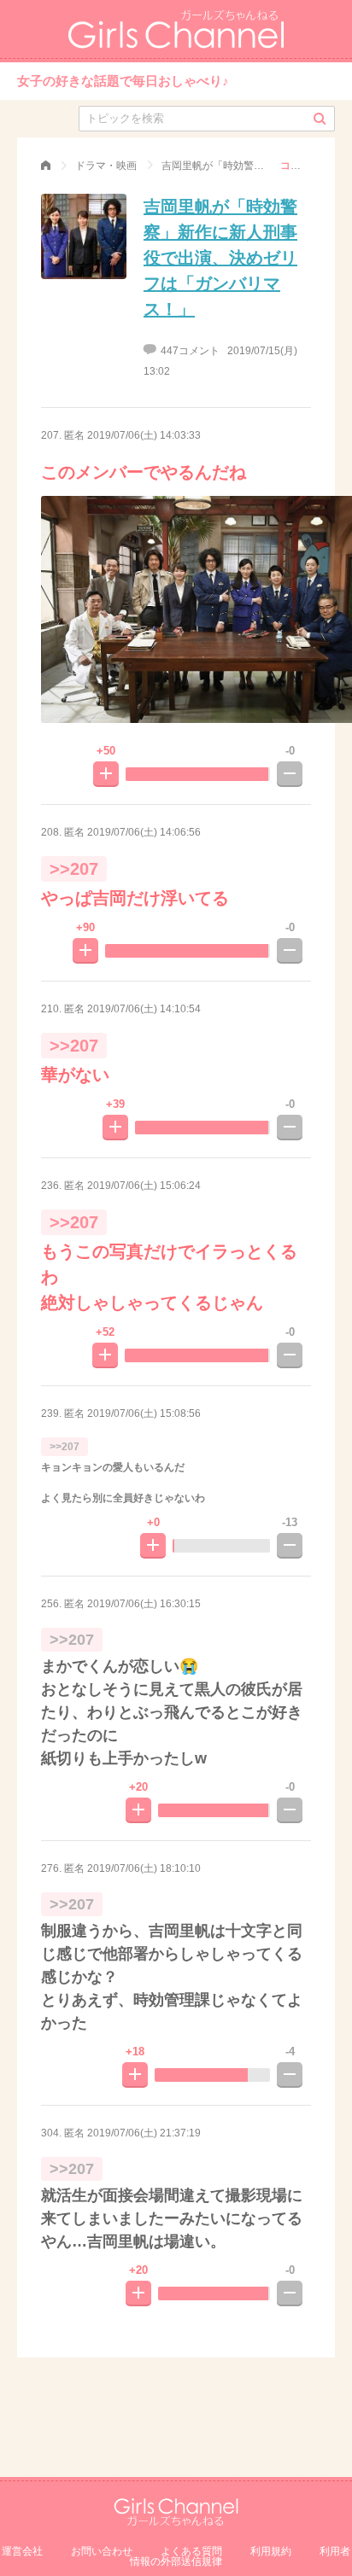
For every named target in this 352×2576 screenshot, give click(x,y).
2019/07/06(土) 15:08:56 (144, 1413)
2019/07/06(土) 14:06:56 (144, 832)
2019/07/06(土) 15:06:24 (144, 1186)
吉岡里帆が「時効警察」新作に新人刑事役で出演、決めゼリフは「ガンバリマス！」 (220, 258)
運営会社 (22, 2551)
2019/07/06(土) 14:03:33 (144, 435)
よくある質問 (191, 2551)
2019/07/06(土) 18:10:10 (144, 1868)
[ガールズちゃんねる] (46, 166)
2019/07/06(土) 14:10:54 (144, 1009)
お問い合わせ (102, 2551)
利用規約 (271, 2551)
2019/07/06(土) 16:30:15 (144, 1604)
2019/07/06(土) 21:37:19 (144, 2133)
